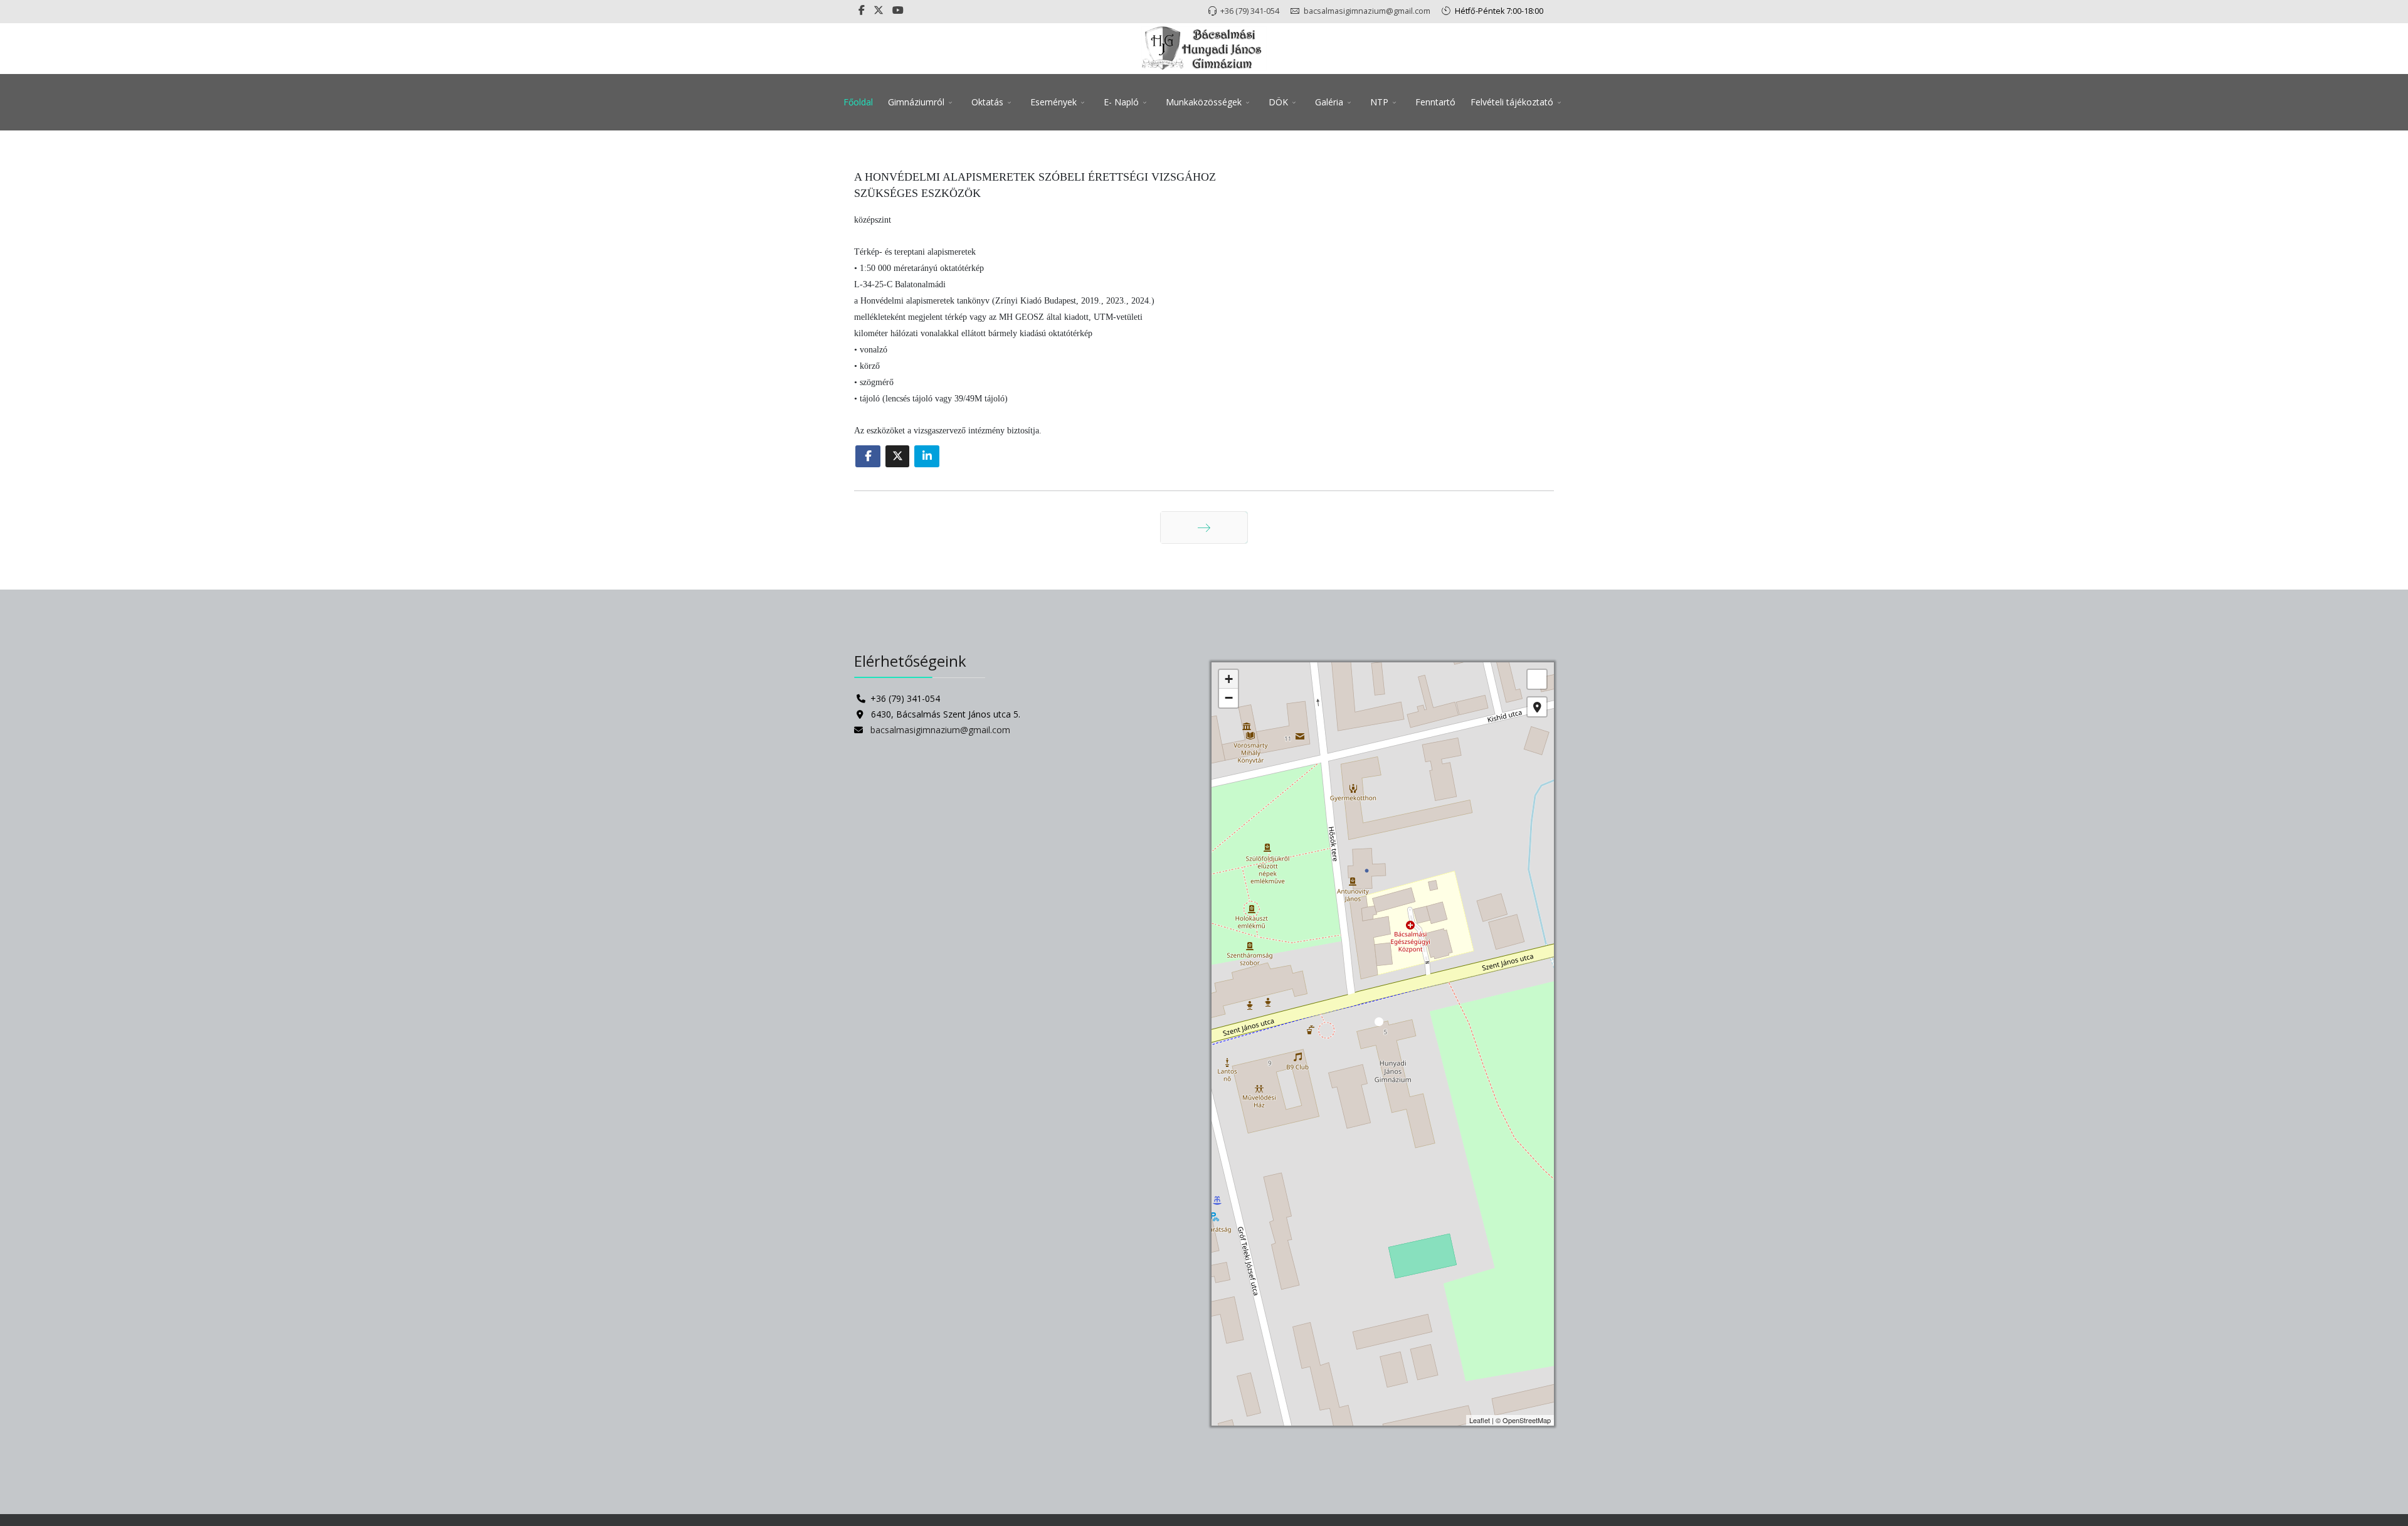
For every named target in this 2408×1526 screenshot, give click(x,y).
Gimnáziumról (916, 102)
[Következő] (1204, 527)
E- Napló (1121, 102)
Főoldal (858, 102)
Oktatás (987, 102)
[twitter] (879, 10)
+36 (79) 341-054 (1250, 11)
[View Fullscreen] (1537, 679)
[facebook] (862, 10)
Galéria (1329, 102)
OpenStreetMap (1527, 1420)
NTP (1379, 102)
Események (1053, 102)
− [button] (1229, 698)
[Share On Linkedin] (927, 456)
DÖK (1278, 102)
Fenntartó (1435, 102)
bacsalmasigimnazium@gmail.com (1367, 11)
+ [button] (1229, 679)
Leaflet (1480, 1420)
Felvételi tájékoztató (1512, 102)
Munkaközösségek (1204, 102)
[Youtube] (898, 10)
